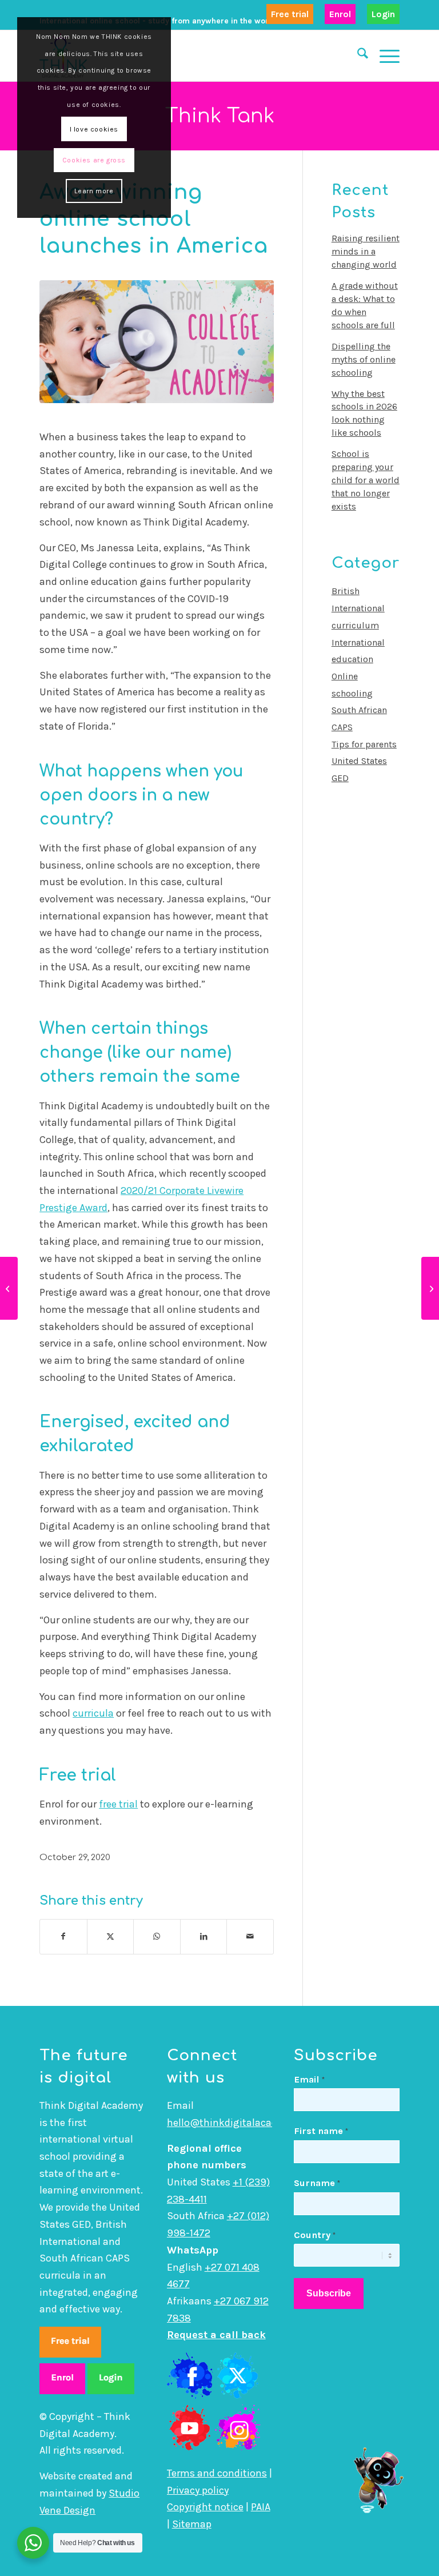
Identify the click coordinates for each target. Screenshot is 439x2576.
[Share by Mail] (250, 1937)
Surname (317, 2183)
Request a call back (216, 2335)
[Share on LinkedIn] (204, 1937)
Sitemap (192, 2524)
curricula (93, 1713)
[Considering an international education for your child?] (430, 1288)
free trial (118, 1804)
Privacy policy (198, 2490)
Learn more (94, 191)
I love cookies (94, 129)
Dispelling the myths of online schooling (364, 359)
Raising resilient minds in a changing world (366, 251)
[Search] (357, 55)
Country (315, 2235)
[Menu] (384, 55)
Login (383, 14)
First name (321, 2131)
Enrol (340, 14)
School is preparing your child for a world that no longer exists (366, 480)
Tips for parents (364, 744)
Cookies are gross (94, 160)
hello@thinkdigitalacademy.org (241, 2123)
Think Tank (220, 116)
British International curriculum (358, 608)
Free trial (290, 14)
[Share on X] (111, 1937)
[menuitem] (290, 15)
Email (309, 2079)
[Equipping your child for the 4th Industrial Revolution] (9, 1288)
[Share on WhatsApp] (157, 1937)
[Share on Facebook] (63, 1937)
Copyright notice (205, 2507)
